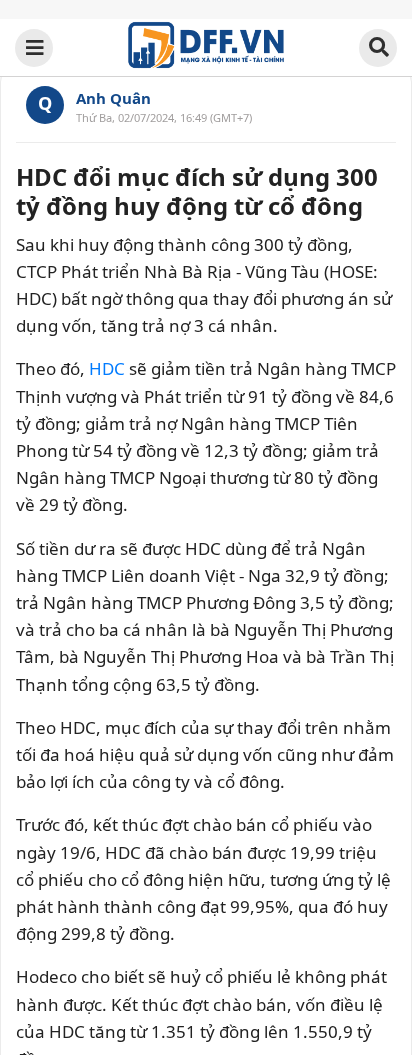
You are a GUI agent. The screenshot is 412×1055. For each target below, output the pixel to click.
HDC (107, 368)
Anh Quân (113, 98)
